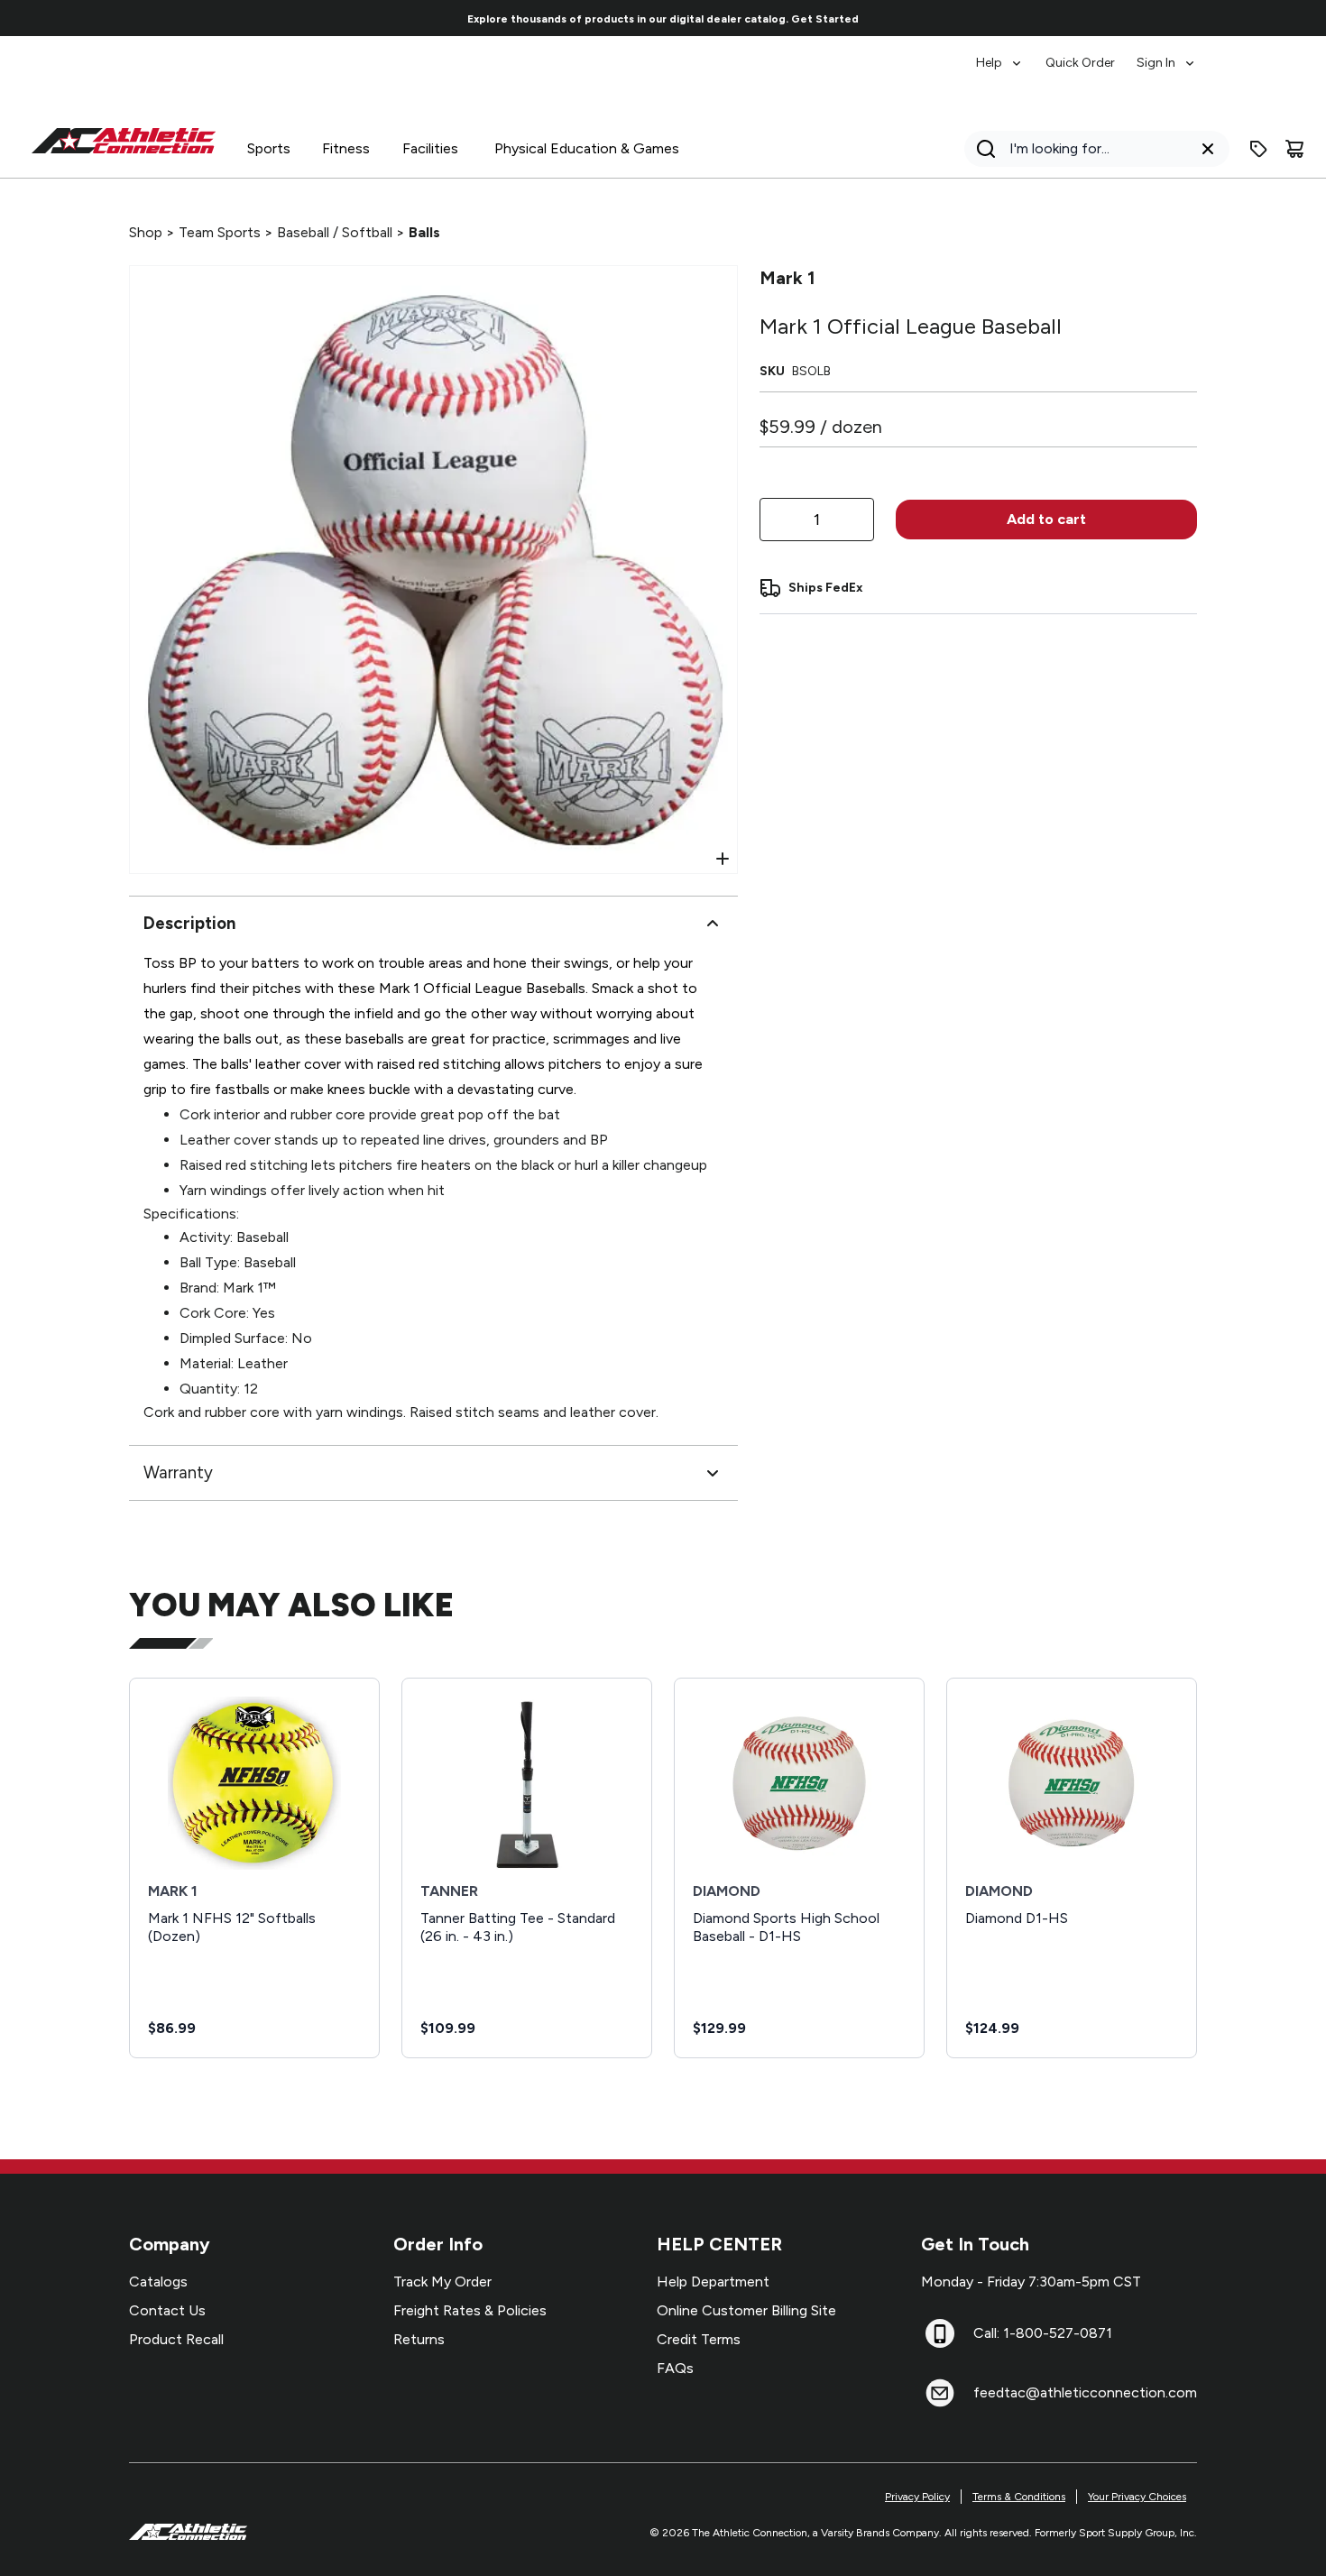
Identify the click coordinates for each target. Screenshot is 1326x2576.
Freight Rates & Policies (470, 2310)
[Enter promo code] (1258, 149)
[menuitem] (1000, 54)
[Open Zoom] (723, 859)
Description (189, 923)
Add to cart (1046, 519)
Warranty (178, 1472)
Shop (146, 232)
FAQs (675, 2368)
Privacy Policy (917, 2497)
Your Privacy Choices (1137, 2497)
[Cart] (1294, 149)
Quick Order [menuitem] (1080, 63)
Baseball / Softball (335, 232)
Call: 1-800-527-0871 (1043, 2333)
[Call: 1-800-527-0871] (940, 2333)
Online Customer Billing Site (746, 2310)
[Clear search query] (1208, 149)
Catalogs (158, 2282)
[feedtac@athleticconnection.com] (940, 2393)
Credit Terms (699, 2339)
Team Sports (220, 232)
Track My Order (442, 2282)
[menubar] (1087, 54)
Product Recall (176, 2339)
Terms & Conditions (1019, 2497)
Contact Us (167, 2310)
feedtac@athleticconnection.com (1085, 2392)
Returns (419, 2339)
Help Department (713, 2282)
